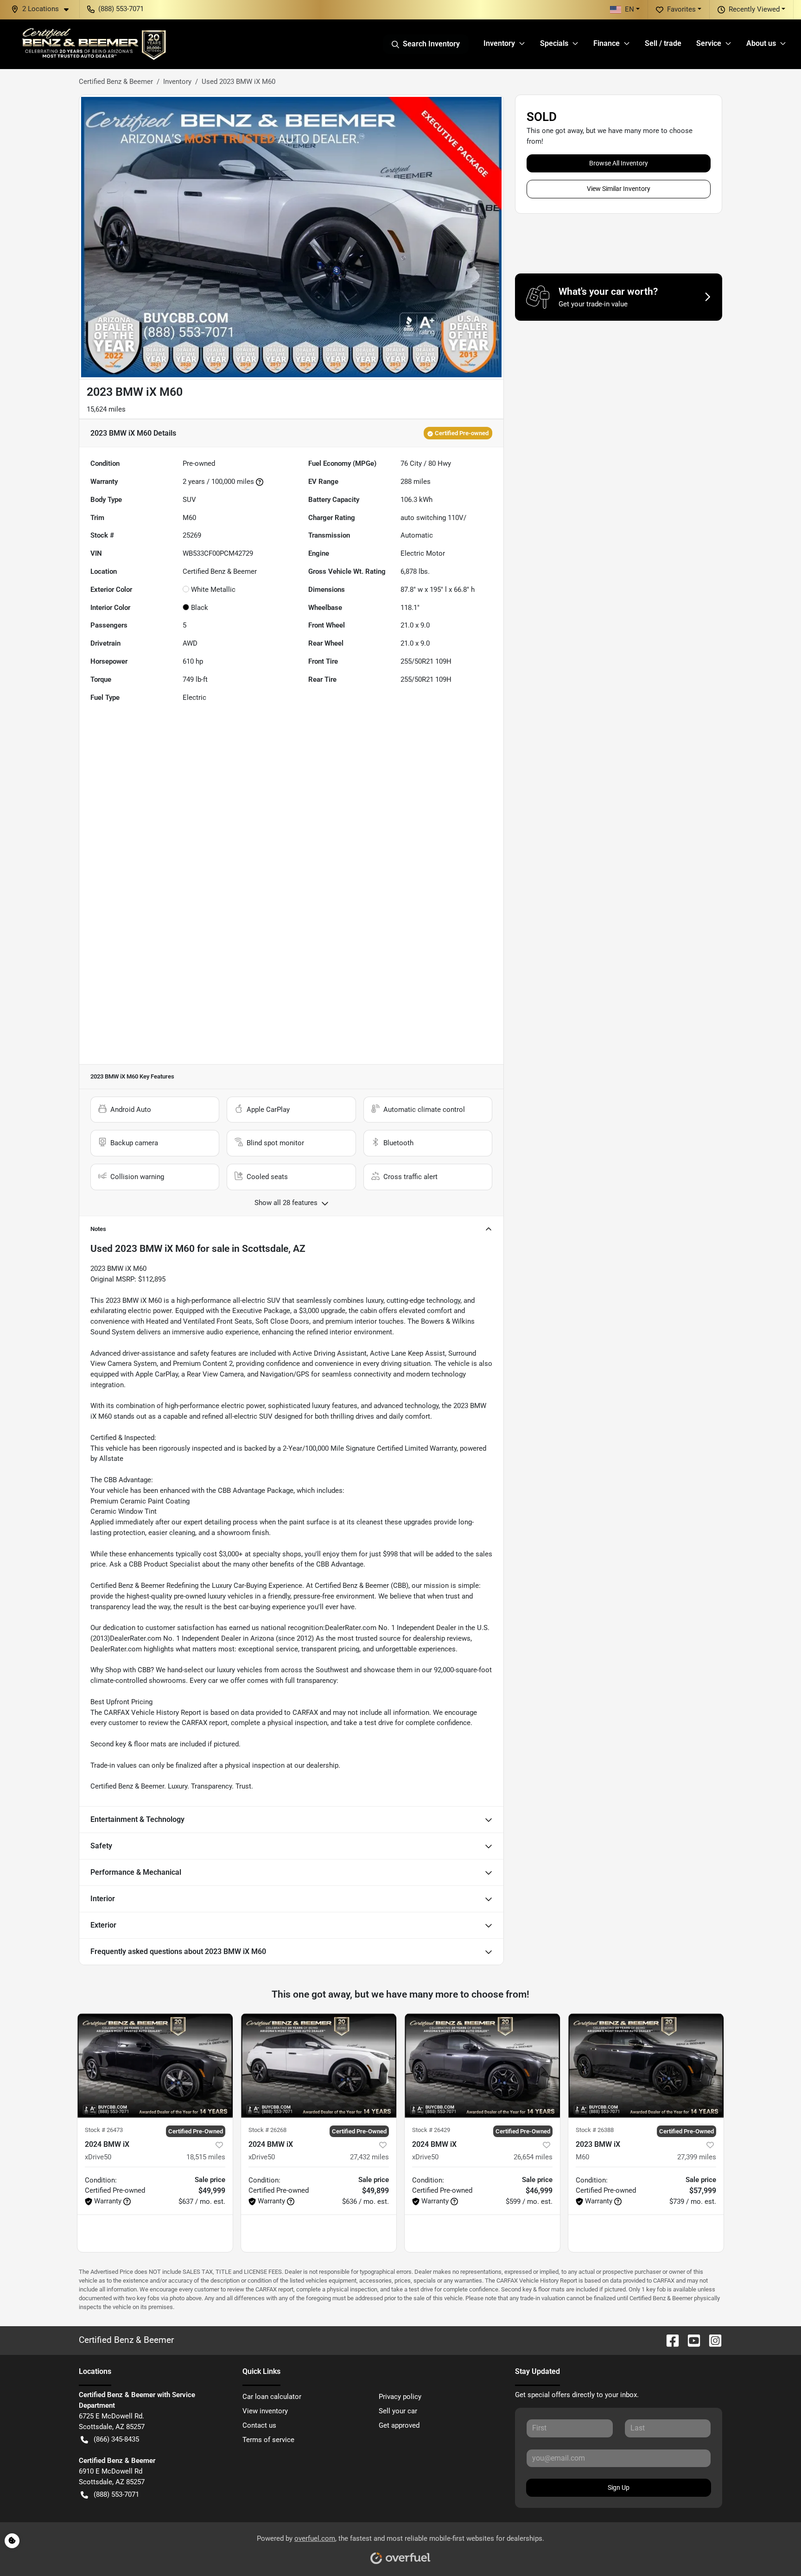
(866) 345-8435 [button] (116, 2439)
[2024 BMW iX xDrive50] (155, 2065)
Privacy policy (400, 2397)
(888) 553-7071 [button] (121, 9)
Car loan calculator (272, 2397)
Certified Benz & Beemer (116, 82)
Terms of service (268, 2440)
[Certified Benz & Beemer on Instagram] (712, 2340)
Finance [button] (607, 43)
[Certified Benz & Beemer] (93, 44)
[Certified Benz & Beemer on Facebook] (669, 2340)
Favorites (681, 9)
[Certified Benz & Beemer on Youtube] (690, 2340)
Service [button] (709, 43)
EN (629, 9)
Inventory (177, 82)
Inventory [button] (499, 43)
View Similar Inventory (619, 189)
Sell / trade (663, 43)
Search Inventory (431, 44)
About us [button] (761, 43)
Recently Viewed (754, 9)
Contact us (259, 2425)
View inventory (265, 2411)
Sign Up (619, 2487)
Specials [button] (554, 43)
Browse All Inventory (619, 163)
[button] (44, 9)
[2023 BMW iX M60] (646, 2065)
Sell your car (398, 2411)
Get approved (399, 2425)
